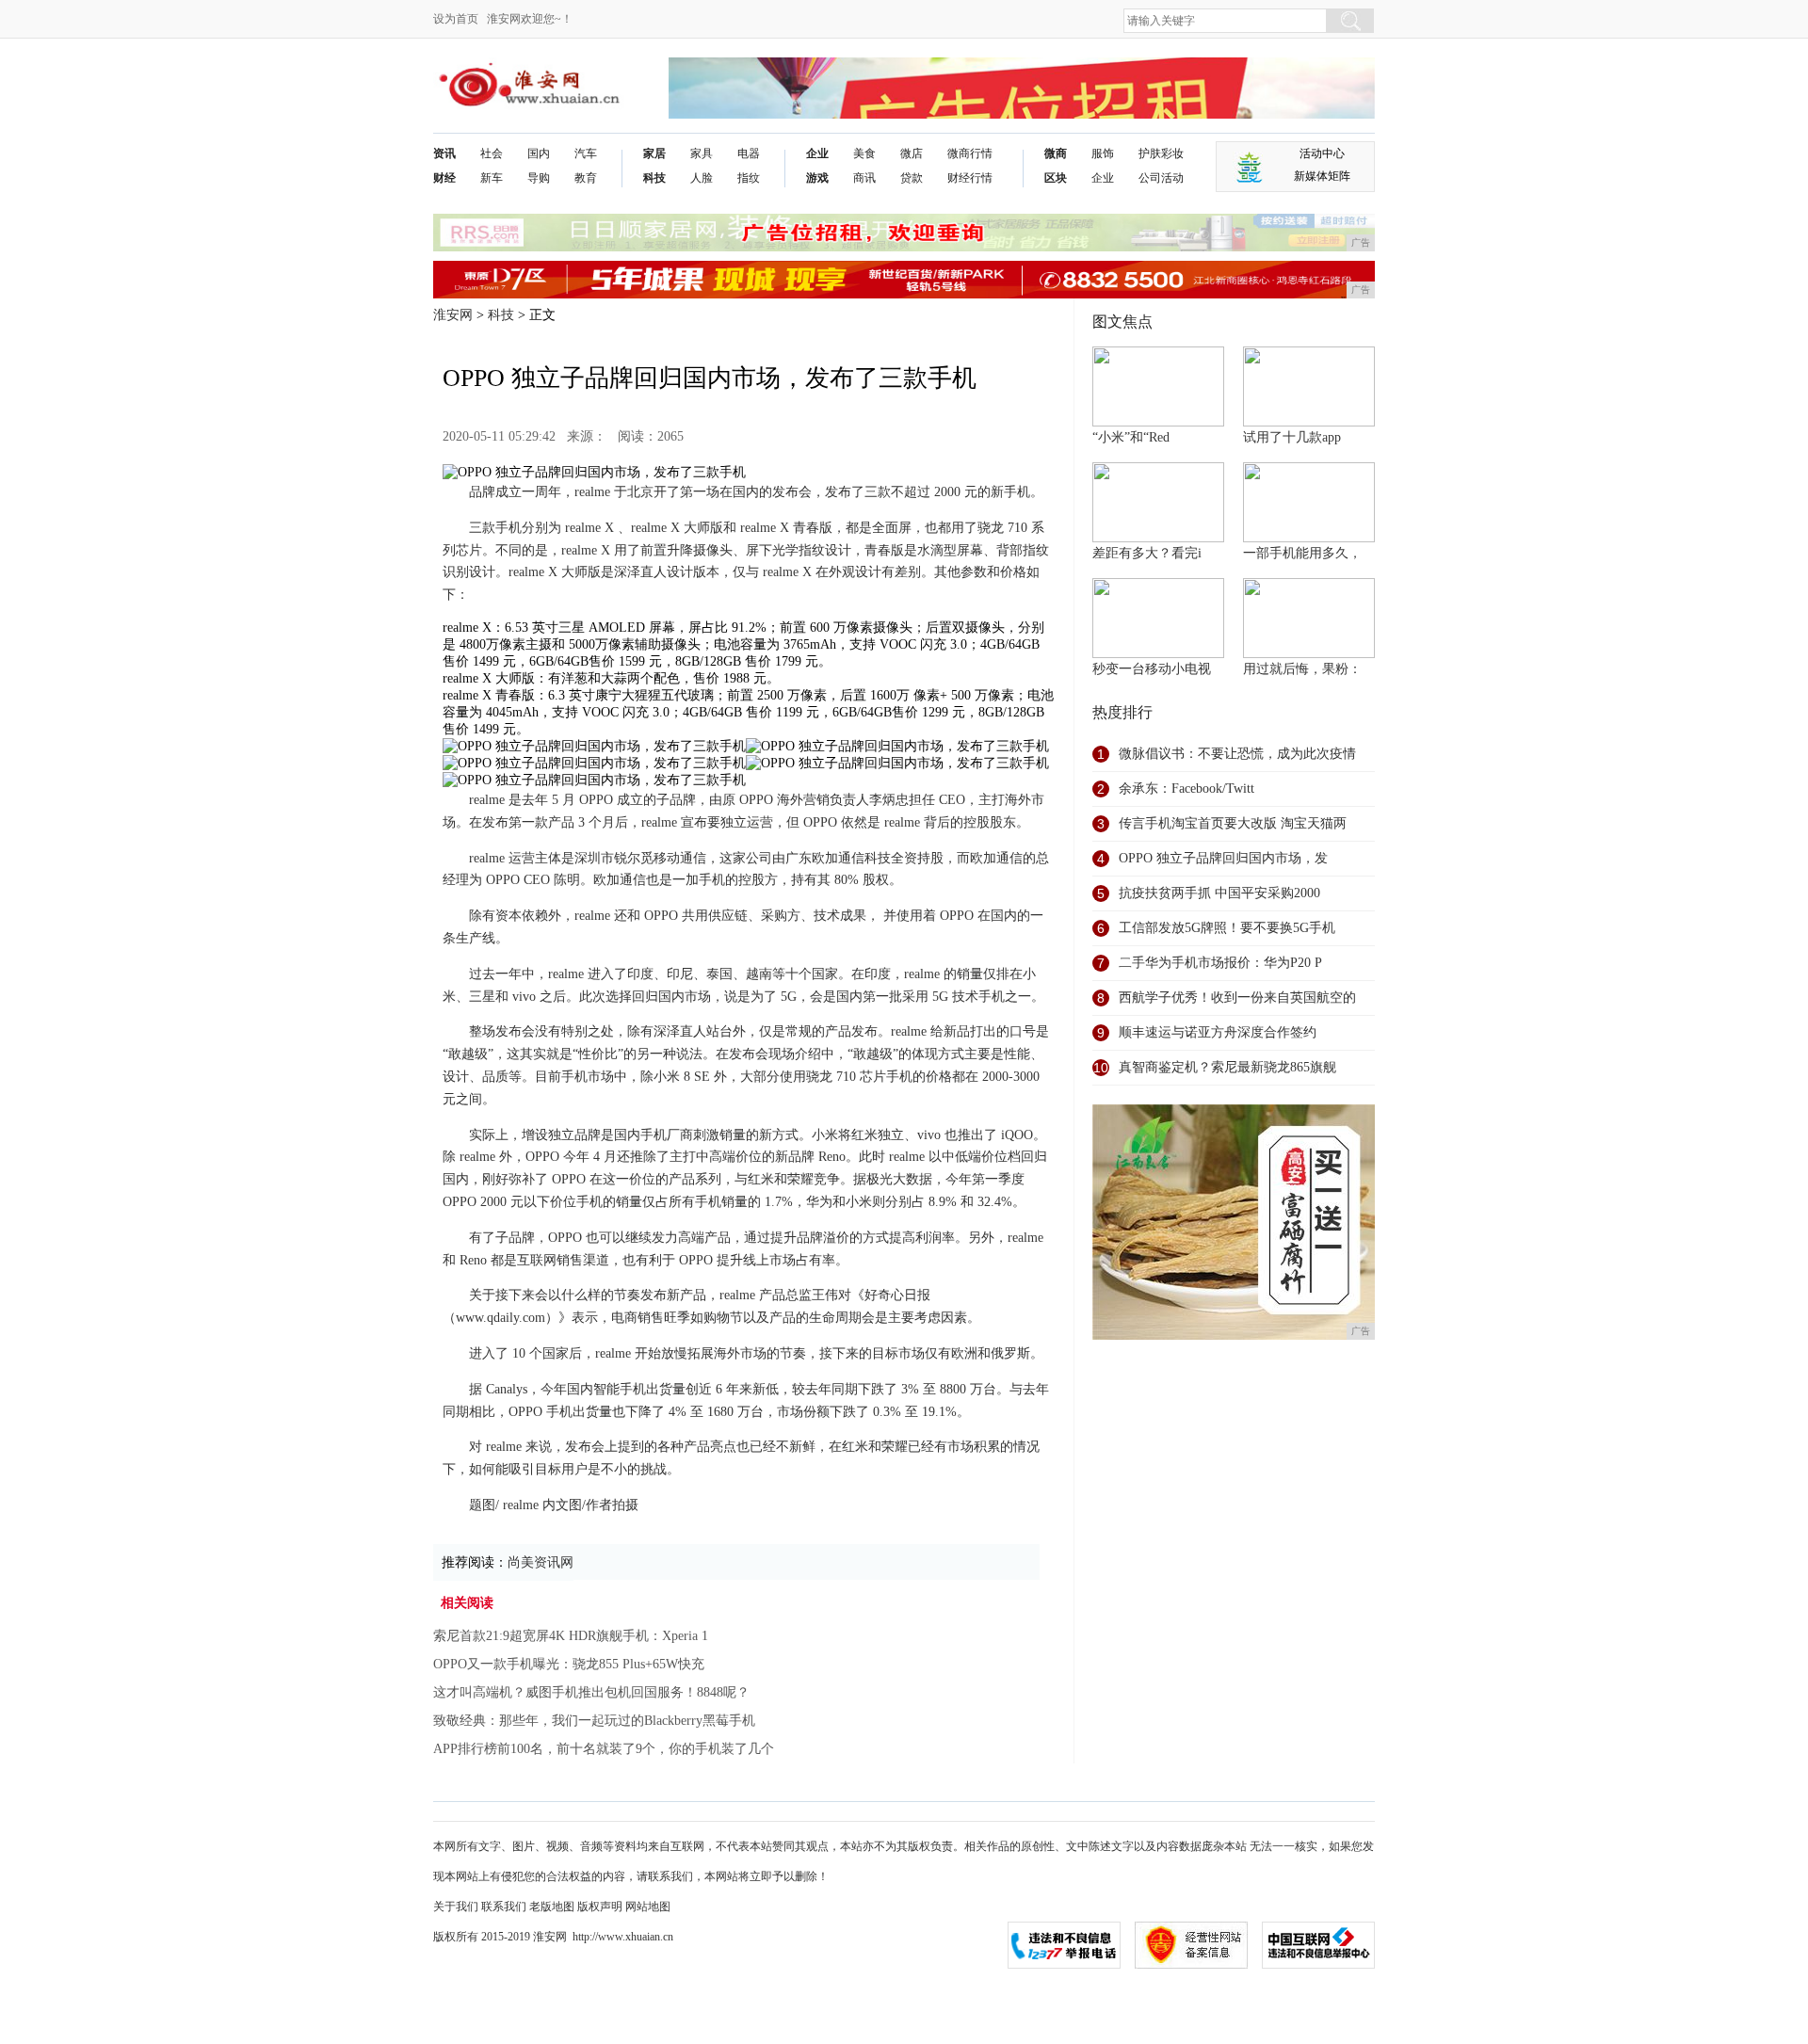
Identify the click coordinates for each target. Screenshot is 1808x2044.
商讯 (864, 178)
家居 (654, 153)
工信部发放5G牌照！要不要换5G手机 (1227, 928)
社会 (492, 153)
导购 (539, 178)
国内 (539, 153)
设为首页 (456, 19)
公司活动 (1161, 178)
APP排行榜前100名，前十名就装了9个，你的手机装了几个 (604, 1749)
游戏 (817, 178)
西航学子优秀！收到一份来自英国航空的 (1237, 998)
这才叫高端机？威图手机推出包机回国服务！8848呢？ (591, 1692)
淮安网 (453, 315)
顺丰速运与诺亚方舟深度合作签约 (1218, 1032)
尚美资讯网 (541, 1562)
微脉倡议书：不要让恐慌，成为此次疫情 (1237, 754)
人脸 (702, 178)
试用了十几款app (1292, 437)
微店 (912, 153)
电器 (749, 153)
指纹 (749, 178)
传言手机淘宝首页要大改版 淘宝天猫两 (1233, 823)
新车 (492, 178)
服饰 (1103, 153)
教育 (586, 178)
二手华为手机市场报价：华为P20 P (1220, 963)
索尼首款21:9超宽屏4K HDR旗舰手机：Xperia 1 (571, 1636)
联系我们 (504, 1907)
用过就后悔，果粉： (1302, 669)
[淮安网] (533, 72)
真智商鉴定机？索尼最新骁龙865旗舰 (1227, 1067)
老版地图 (552, 1907)
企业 (817, 153)
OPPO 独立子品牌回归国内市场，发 (1223, 858)
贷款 (912, 178)
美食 (864, 153)
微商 (1056, 153)
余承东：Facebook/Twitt (1186, 789)
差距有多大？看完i (1147, 553)
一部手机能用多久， (1302, 553)
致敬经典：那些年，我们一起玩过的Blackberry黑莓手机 (594, 1721)
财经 (444, 178)
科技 (654, 178)
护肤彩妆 (1161, 153)
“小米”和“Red (1131, 437)
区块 (1056, 178)
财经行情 (970, 178)
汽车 (586, 153)
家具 (702, 153)
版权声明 (600, 1907)
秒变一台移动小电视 (1152, 669)
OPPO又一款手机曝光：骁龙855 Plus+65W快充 (569, 1664)
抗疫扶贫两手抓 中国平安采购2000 (1219, 893)
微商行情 (970, 153)
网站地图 (648, 1907)
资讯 (444, 153)
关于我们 (456, 1907)
